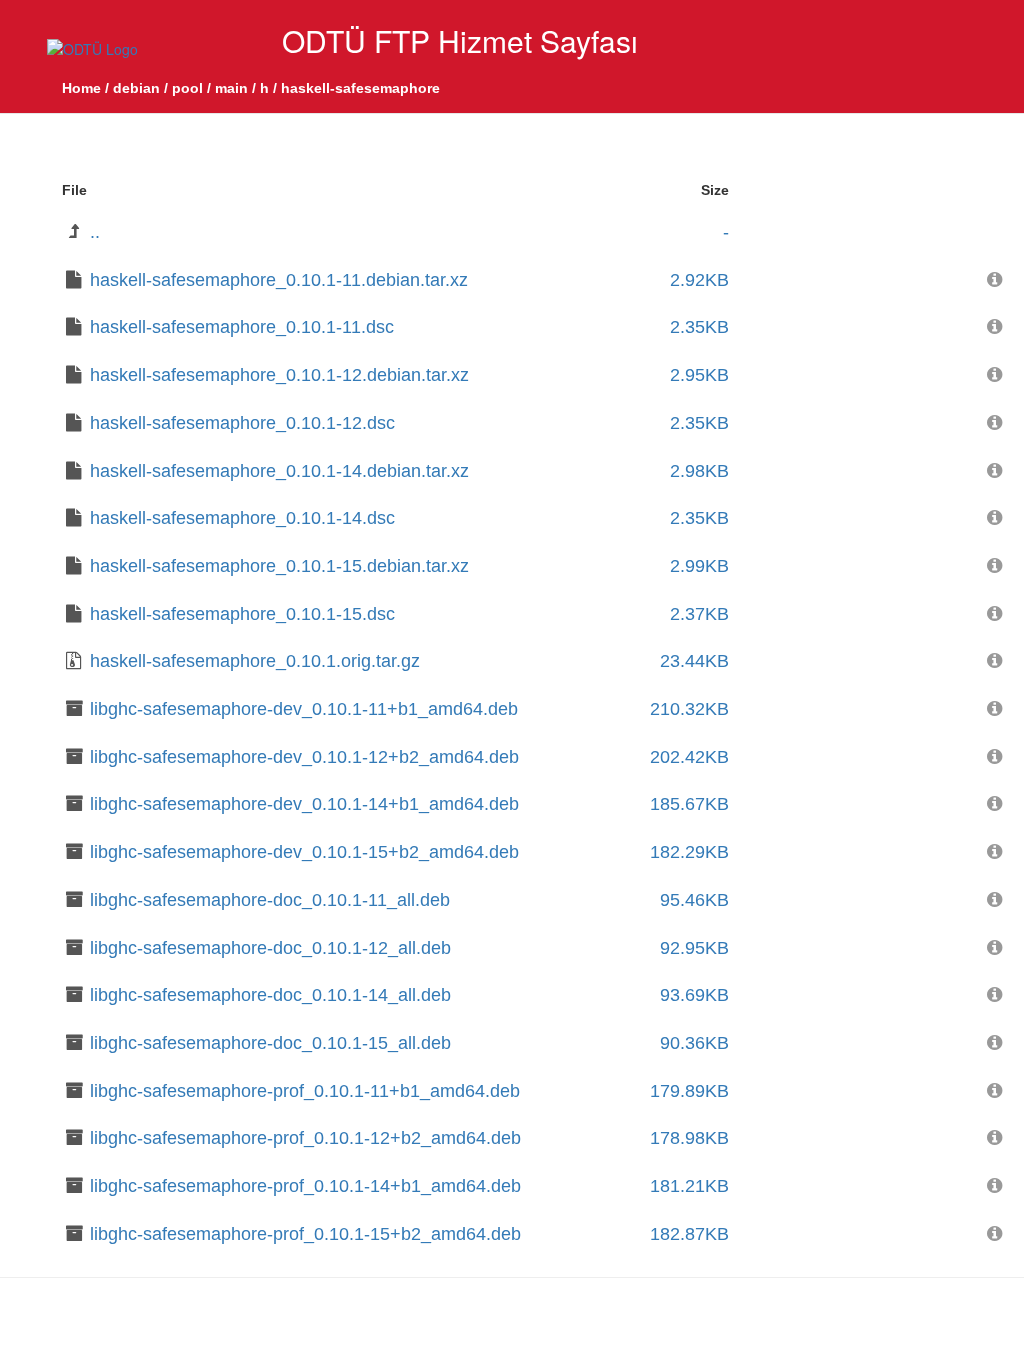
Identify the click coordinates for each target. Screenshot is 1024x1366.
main (231, 88)
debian (136, 88)
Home (81, 88)
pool (187, 88)
